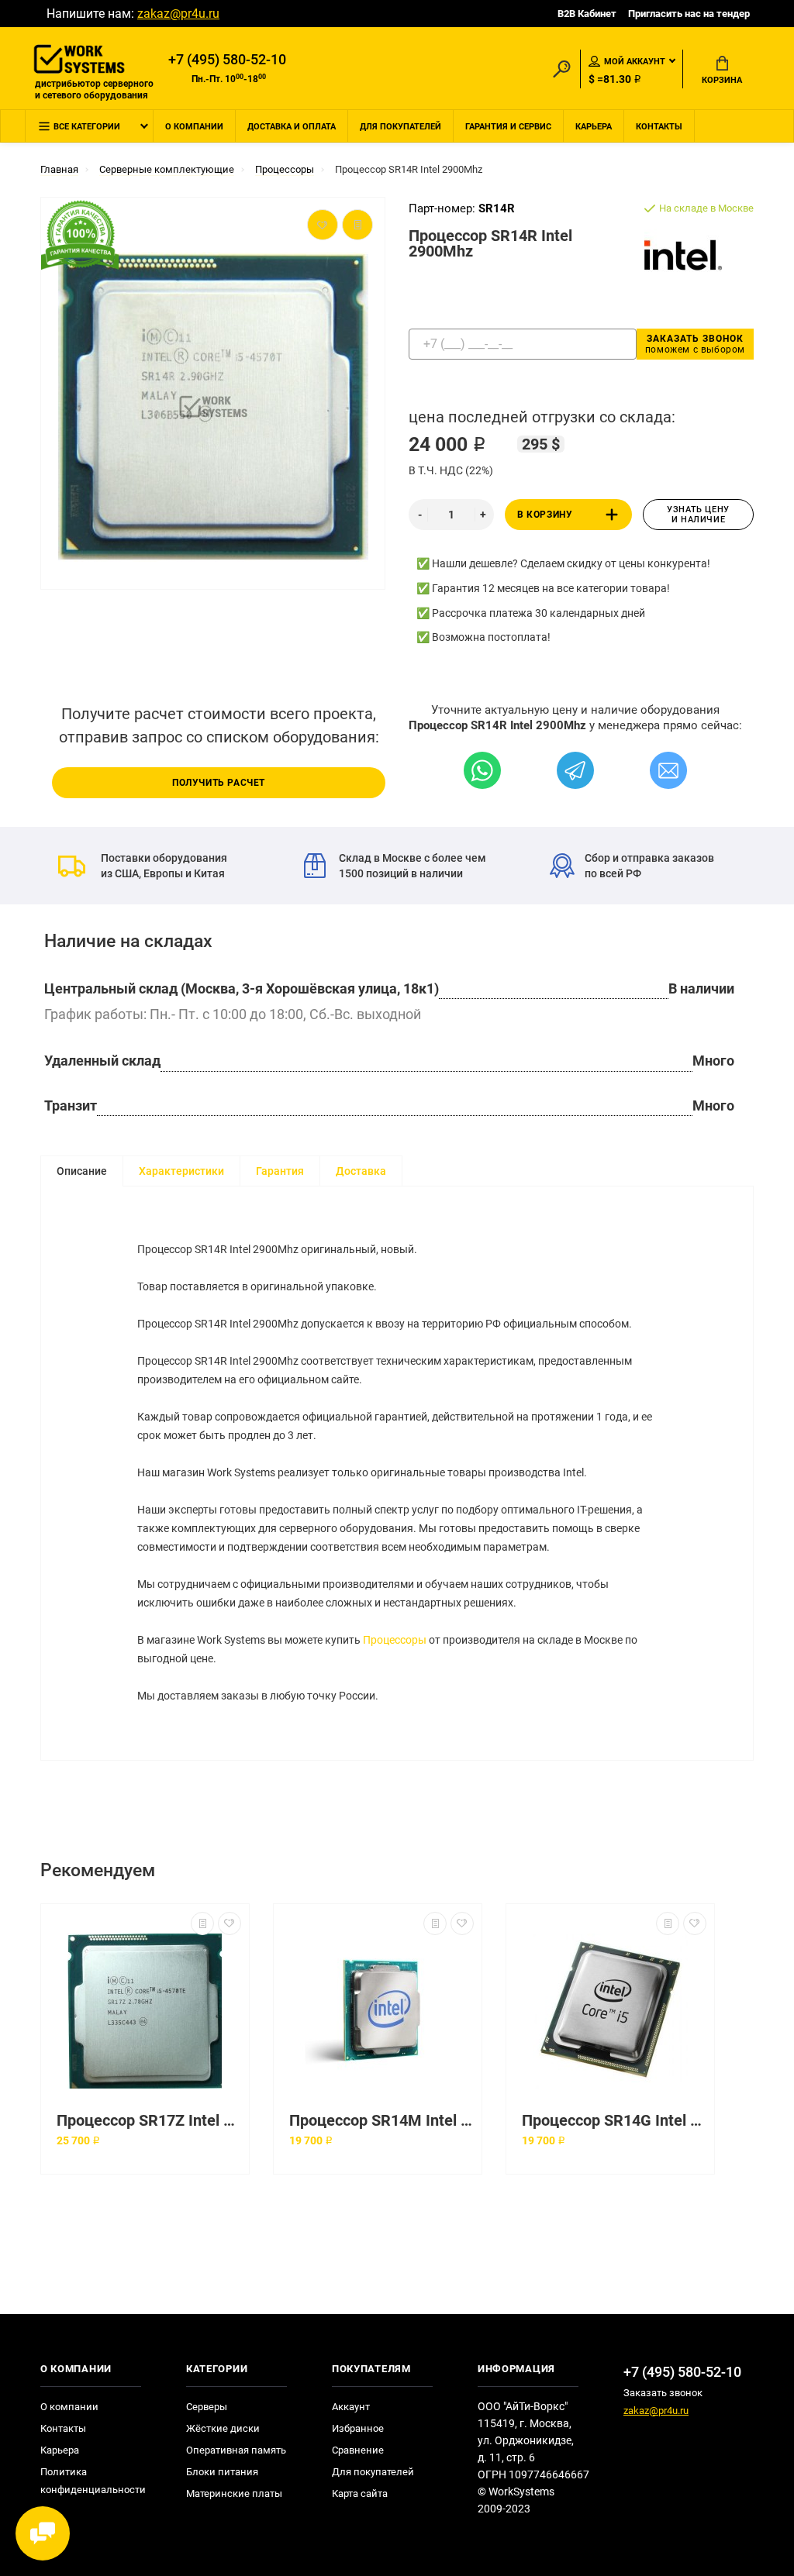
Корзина (722, 80)
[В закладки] (230, 1923)
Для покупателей (400, 127)
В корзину (545, 515)
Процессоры (395, 1640)
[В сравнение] (202, 1923)
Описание (82, 1171)
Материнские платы (234, 2493)
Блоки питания (222, 2472)
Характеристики (181, 1171)
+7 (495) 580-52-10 (227, 60)
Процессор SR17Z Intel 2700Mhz (149, 2121)
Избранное (358, 2428)
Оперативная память (236, 2450)
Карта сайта (360, 2493)
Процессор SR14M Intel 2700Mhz (381, 2121)
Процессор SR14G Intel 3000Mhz (614, 2121)
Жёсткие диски (223, 2428)
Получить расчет (219, 783)
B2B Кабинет (587, 14)
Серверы (207, 2407)
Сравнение (358, 2450)
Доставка (361, 1171)
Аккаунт (351, 2407)
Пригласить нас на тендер (689, 14)
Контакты (659, 127)
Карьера (594, 127)
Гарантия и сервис (508, 127)
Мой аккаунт (635, 62)
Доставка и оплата (292, 127)
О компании (194, 127)
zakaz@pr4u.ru (178, 14)
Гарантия (280, 1171)
